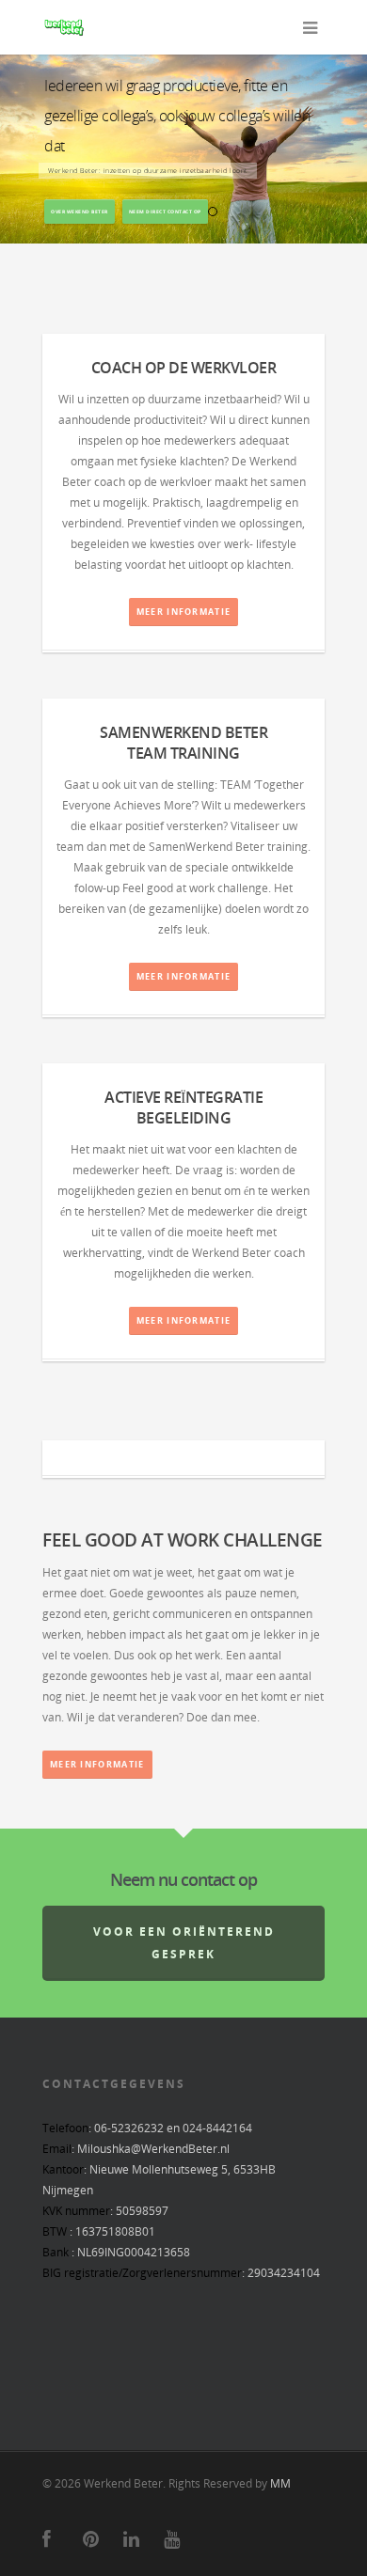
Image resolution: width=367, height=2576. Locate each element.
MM (280, 2483)
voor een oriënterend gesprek (184, 1943)
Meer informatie (184, 612)
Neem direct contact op (165, 212)
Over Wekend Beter (80, 212)
